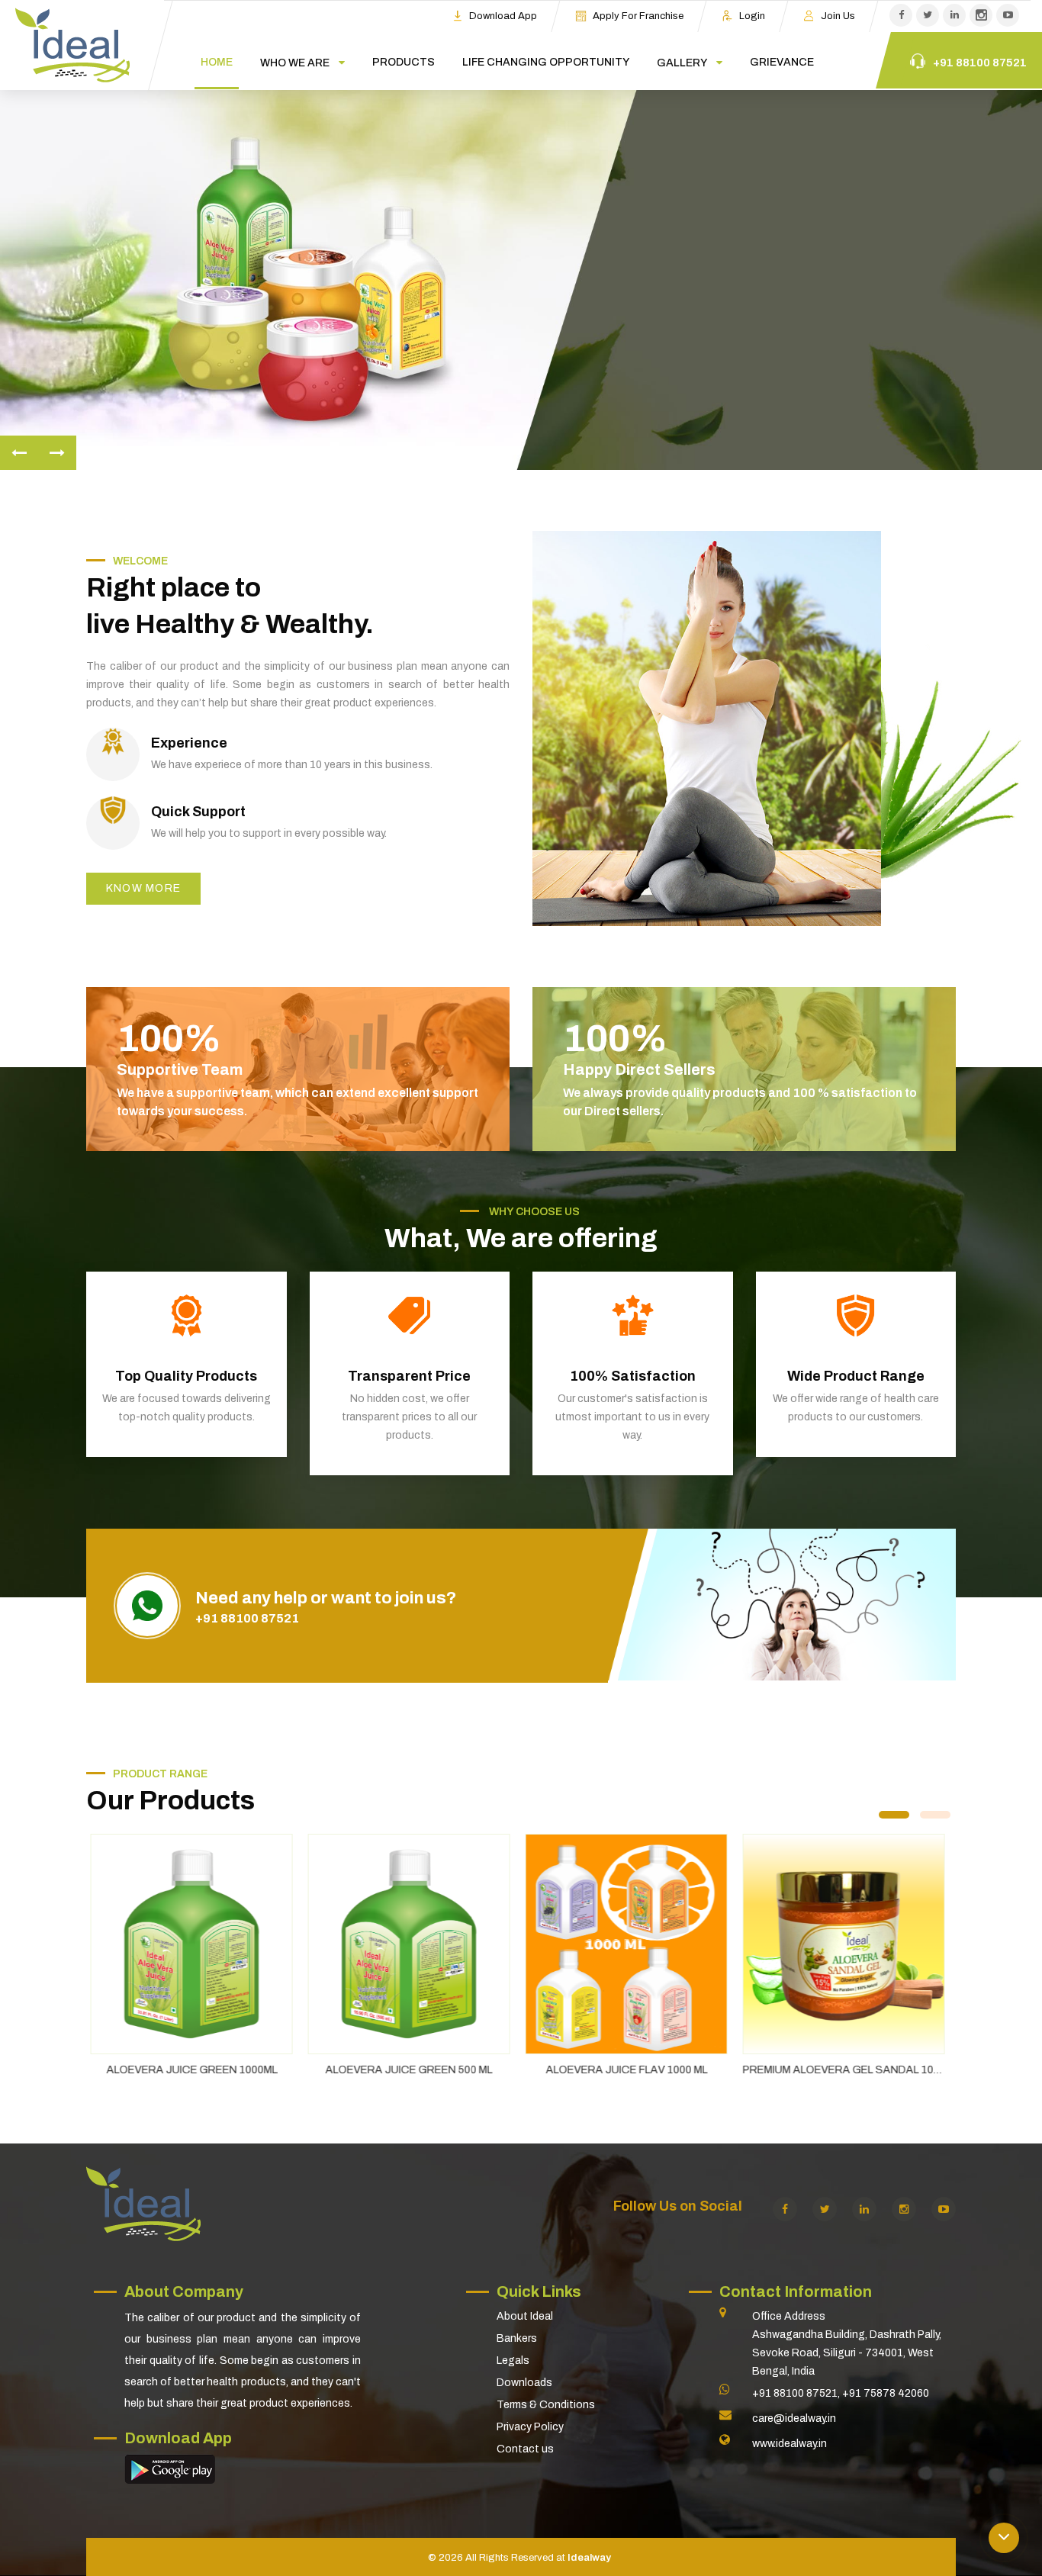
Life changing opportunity (546, 62)
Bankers (517, 2338)
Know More (686, 331)
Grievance (782, 62)
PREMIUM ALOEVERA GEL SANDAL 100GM (635, 2070)
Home (217, 62)
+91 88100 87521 (247, 1618)
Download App (503, 16)
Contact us (525, 2449)
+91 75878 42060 (886, 2393)
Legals (513, 2361)
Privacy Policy (530, 2427)
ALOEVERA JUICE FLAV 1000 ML (413, 2070)
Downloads (524, 2383)
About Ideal (525, 2316)
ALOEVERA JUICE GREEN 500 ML (195, 2070)
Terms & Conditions (546, 2405)
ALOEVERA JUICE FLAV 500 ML (847, 2070)
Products (404, 62)
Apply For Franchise (638, 16)
